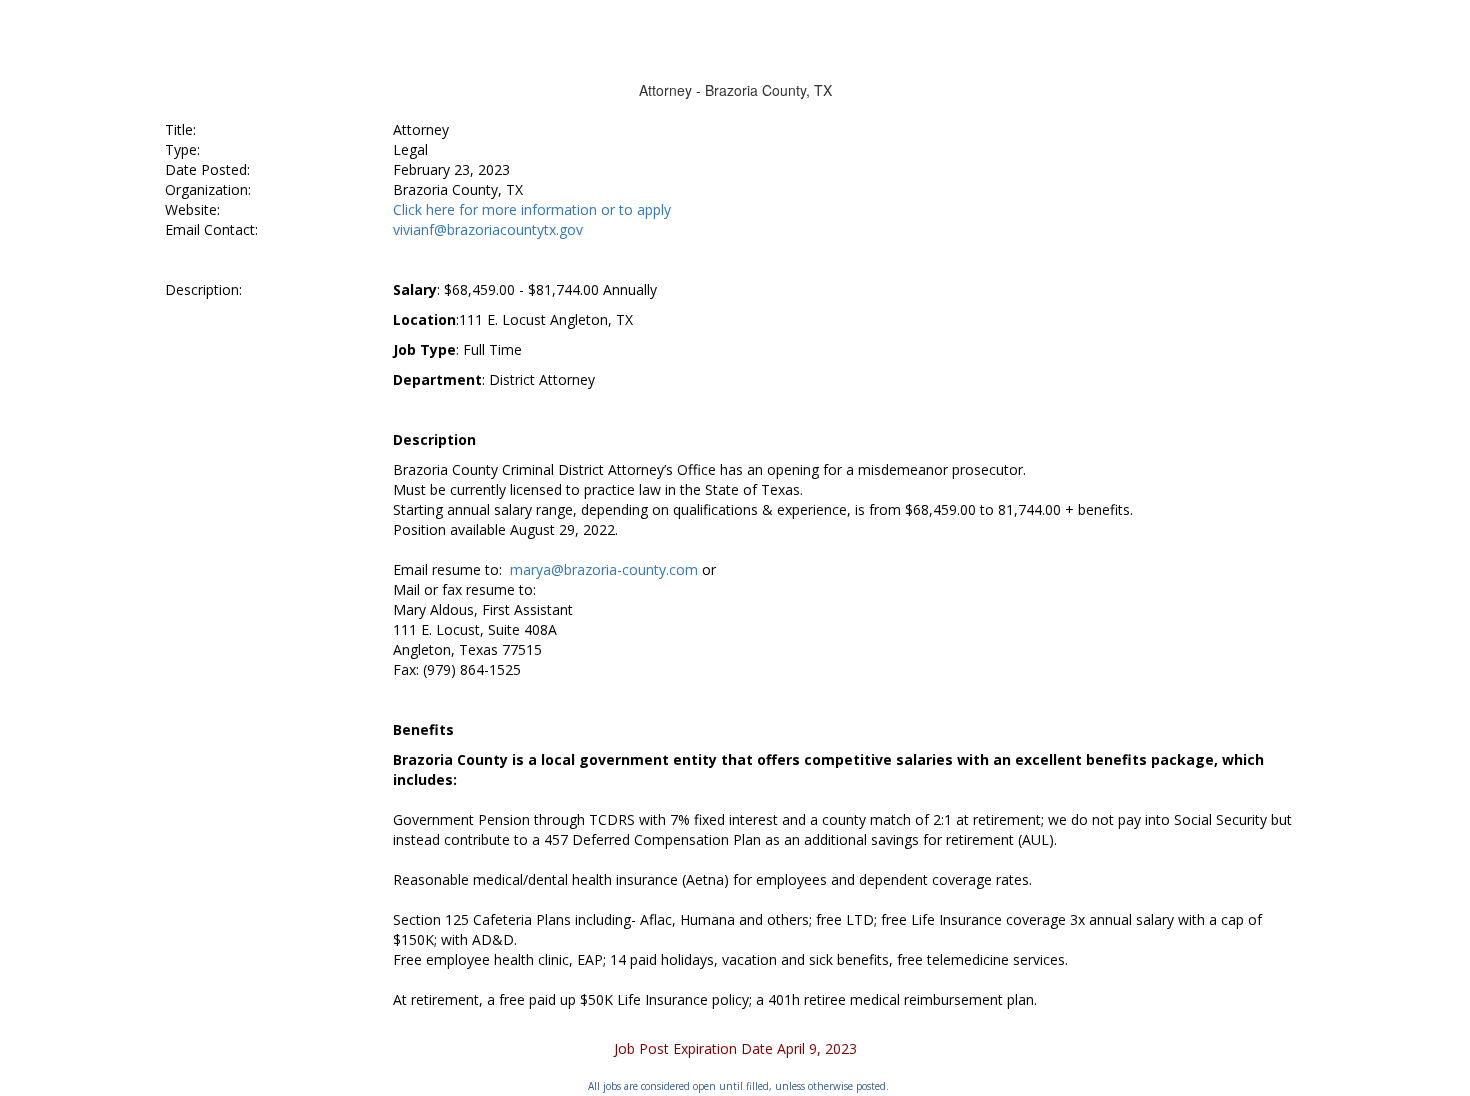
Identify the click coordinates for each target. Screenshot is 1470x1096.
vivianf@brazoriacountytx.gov (488, 229)
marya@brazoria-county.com (604, 569)
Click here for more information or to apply (532, 209)
